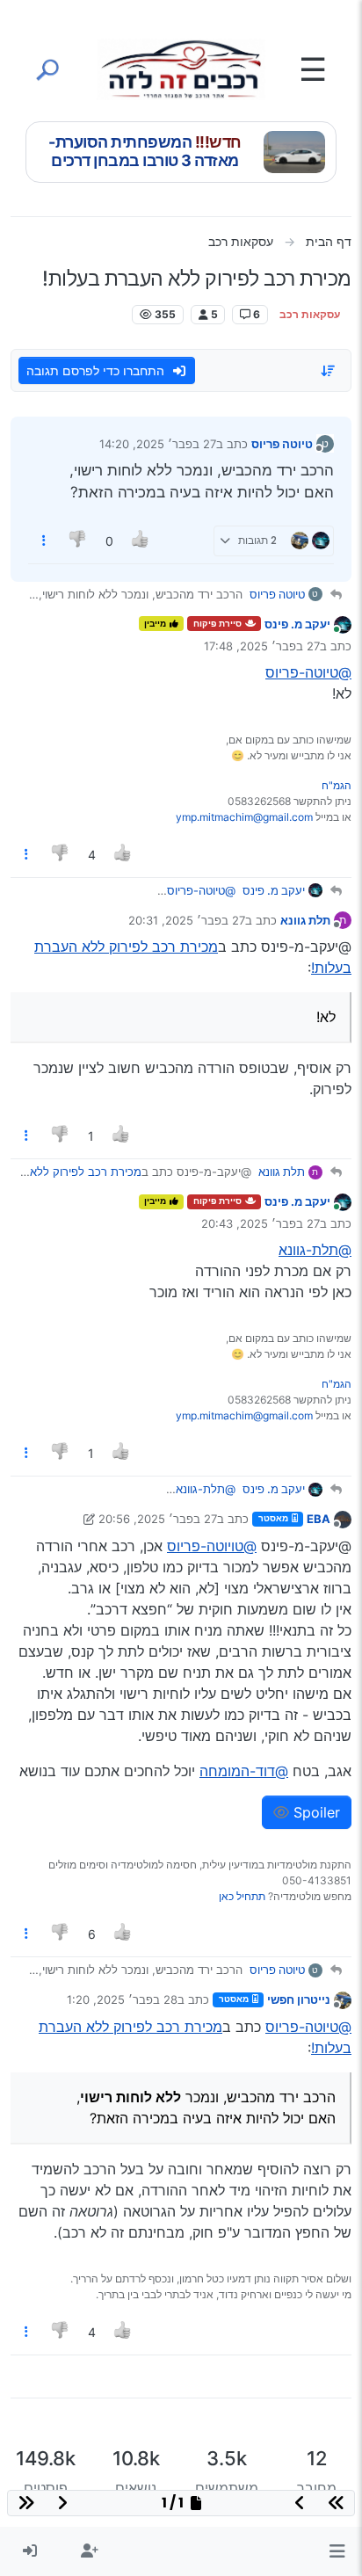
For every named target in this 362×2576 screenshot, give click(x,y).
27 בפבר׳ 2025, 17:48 (262, 646)
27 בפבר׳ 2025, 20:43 (261, 1223)
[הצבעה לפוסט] (141, 541)
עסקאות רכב (310, 314)
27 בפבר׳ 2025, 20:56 (158, 1519)
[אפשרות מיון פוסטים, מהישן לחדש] (329, 371)
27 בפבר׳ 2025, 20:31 (187, 920)
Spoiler (315, 1812)
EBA (319, 1519)
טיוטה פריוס (282, 444)
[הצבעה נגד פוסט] (79, 541)
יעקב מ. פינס (297, 624)
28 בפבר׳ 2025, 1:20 (122, 1999)
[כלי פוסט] (44, 541)
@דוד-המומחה (244, 1771)
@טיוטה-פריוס (308, 672)
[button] (337, 2551)
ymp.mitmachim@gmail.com (244, 817)
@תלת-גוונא (315, 1250)
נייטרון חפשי (299, 1999)
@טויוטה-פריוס (212, 1546)
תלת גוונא (305, 920)
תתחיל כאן (242, 1896)
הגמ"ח (337, 785)
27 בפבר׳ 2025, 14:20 (158, 444)
